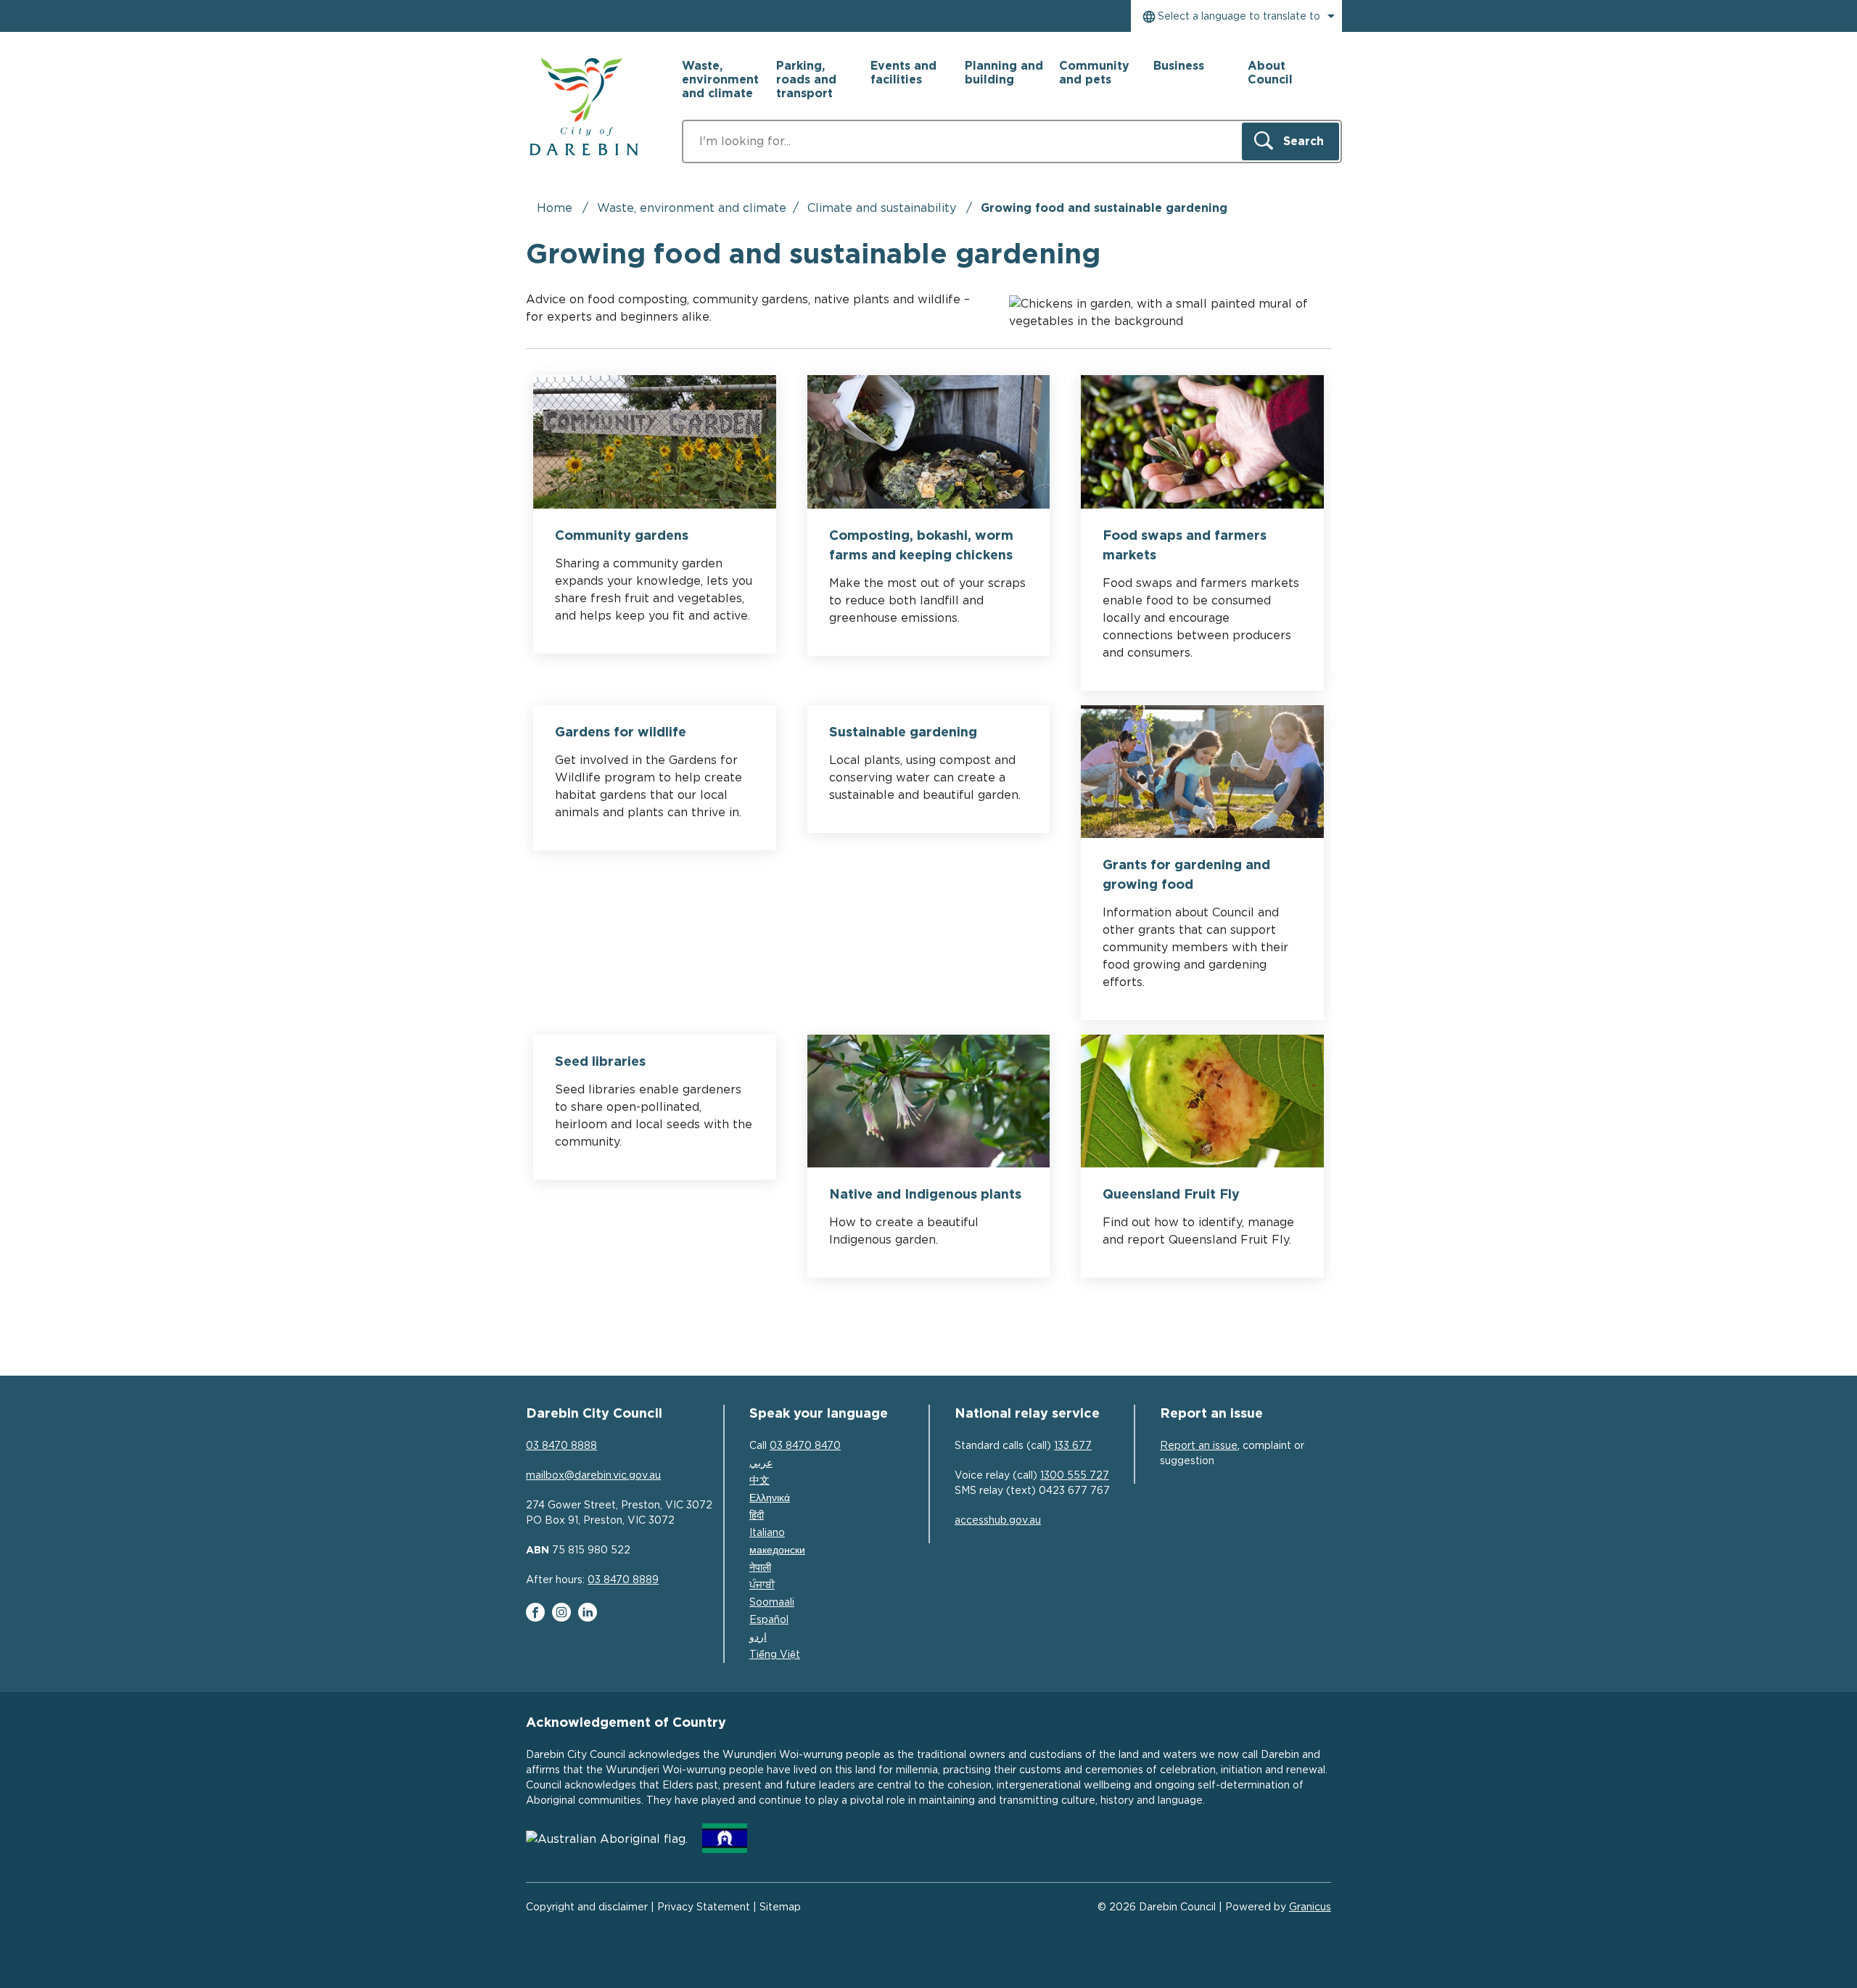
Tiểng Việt (775, 1655)
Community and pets (1094, 73)
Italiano (767, 1533)
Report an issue (1199, 1446)
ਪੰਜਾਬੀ (762, 1585)
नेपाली (760, 1568)
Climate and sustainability (884, 208)
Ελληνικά (770, 1498)
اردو (758, 1638)
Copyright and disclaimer (587, 1907)
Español (769, 1620)
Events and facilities (903, 73)
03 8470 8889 (623, 1580)
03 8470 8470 (805, 1446)
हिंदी (757, 1516)
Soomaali (772, 1603)
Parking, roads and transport (806, 80)
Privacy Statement (704, 1907)
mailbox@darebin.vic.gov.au (593, 1476)
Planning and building (1004, 73)
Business (1179, 66)
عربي (761, 1463)
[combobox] (1236, 16)
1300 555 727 (1075, 1476)
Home (555, 208)
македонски (777, 1550)
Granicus (1310, 1907)
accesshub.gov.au (998, 1521)
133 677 (1073, 1446)
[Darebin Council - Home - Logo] (584, 107)
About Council (1270, 73)
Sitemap (780, 1907)
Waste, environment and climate (692, 208)
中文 (759, 1481)
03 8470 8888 (561, 1446)
